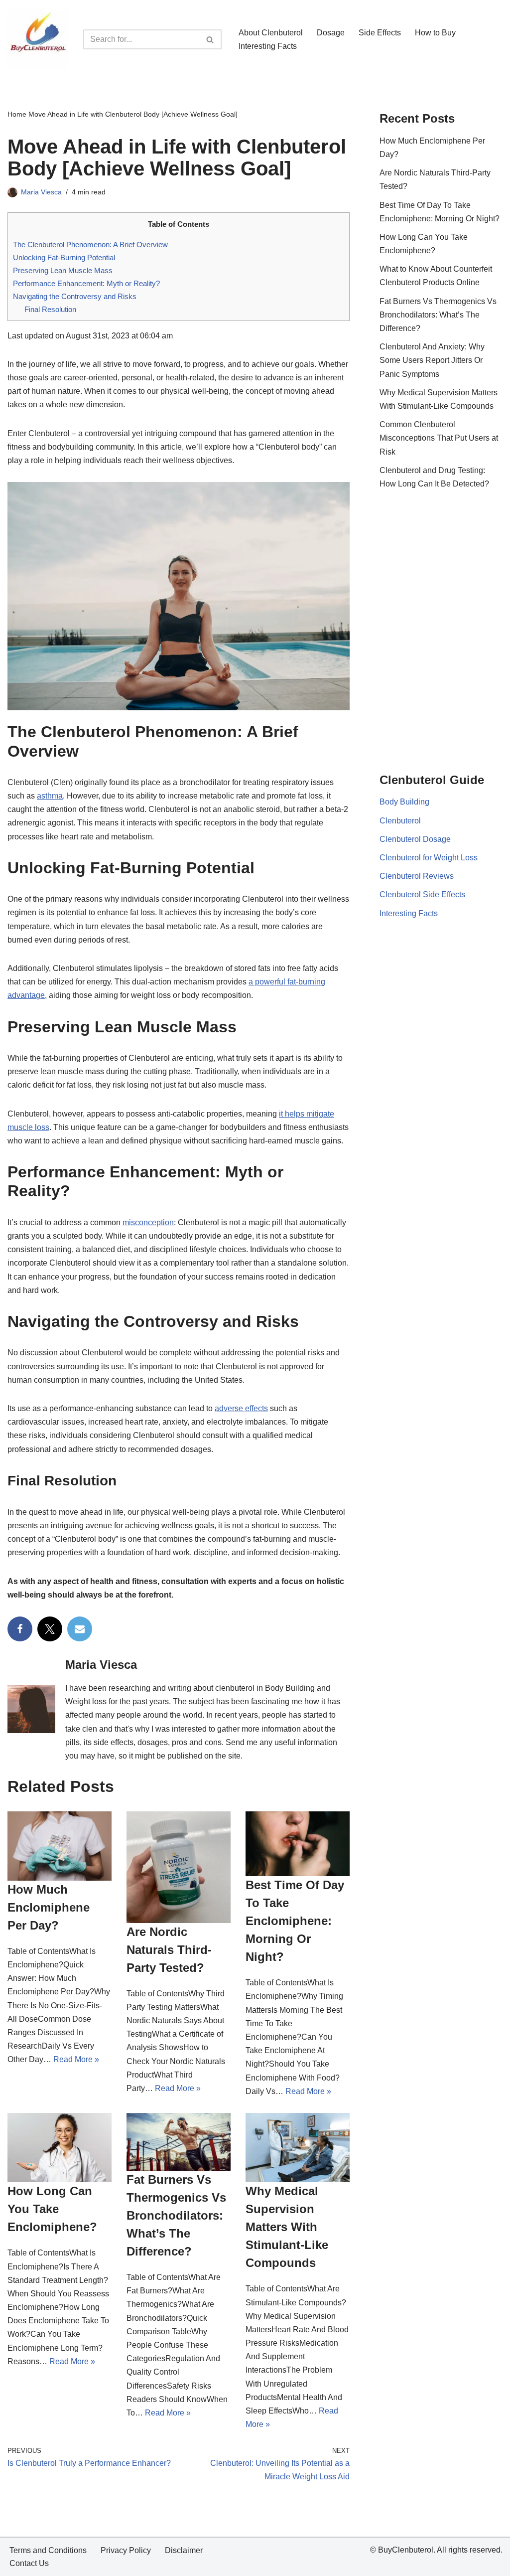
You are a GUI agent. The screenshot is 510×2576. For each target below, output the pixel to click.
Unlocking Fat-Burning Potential (64, 257)
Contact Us (29, 2563)
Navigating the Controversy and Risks (75, 296)
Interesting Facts (268, 46)
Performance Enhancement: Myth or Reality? (86, 283)
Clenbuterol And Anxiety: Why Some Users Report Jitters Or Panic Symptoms (432, 360)
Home (17, 114)
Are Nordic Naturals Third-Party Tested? (169, 1950)
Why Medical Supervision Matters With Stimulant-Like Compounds (287, 2227)
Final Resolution (50, 309)
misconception (148, 1222)
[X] (50, 1629)
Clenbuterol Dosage (415, 839)
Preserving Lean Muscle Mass (63, 270)
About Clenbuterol (271, 33)
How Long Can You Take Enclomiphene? (52, 2209)
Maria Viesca (41, 192)
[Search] (210, 39)
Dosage (331, 33)
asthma (50, 796)
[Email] (80, 1629)
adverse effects (241, 1408)
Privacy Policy (126, 2550)
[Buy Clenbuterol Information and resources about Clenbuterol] (38, 39)
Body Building (404, 802)
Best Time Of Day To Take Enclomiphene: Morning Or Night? (295, 1921)
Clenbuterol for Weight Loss (429, 858)
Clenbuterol (400, 821)
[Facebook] (20, 1629)
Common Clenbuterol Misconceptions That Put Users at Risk (439, 438)
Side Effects (380, 33)
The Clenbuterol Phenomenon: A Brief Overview (90, 244)
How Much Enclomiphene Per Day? (49, 1907)
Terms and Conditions (48, 2550)
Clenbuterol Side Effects (422, 894)
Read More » (76, 2059)
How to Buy (435, 33)
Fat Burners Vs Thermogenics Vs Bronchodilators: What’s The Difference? (176, 2215)
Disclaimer (184, 2550)
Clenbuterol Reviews (417, 876)
